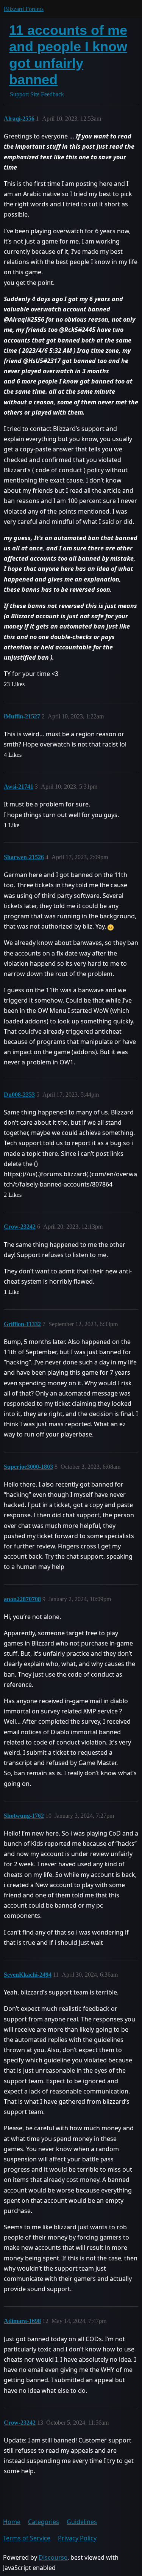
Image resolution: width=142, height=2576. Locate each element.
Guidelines (82, 2522)
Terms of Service (27, 2538)
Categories (44, 2522)
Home (12, 2522)
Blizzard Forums (24, 9)
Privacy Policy (77, 2538)
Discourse (53, 2557)
